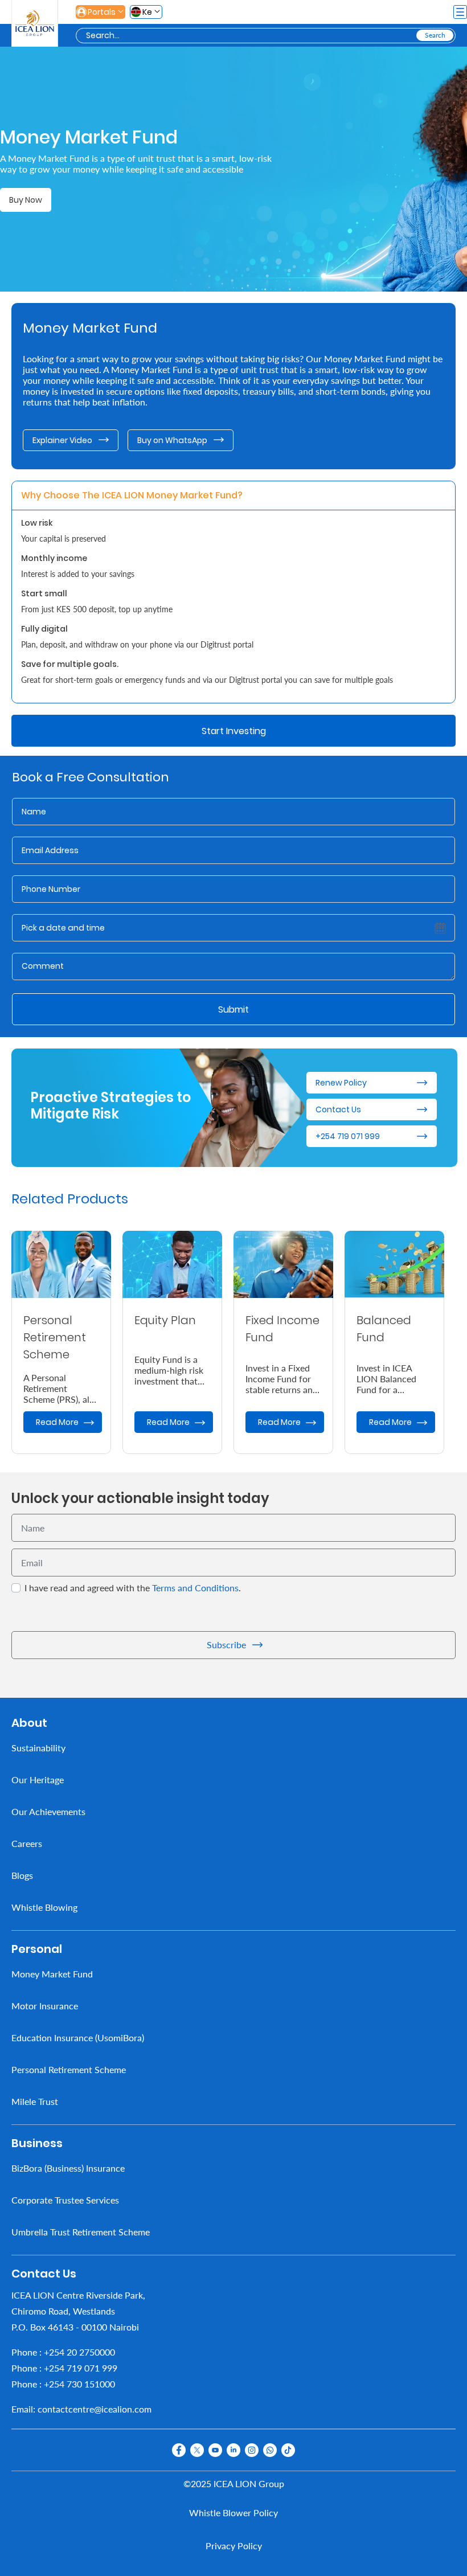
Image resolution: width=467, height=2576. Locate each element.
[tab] (133, 495)
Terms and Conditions (195, 1588)
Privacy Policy (234, 2546)
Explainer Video (62, 440)
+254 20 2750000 (79, 2352)
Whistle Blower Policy (233, 2512)
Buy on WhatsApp (172, 440)
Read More (57, 1422)
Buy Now (26, 200)
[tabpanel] (233, 607)
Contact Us (338, 1109)
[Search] (435, 35)
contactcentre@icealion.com (95, 2409)
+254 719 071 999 (348, 1136)
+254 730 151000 (79, 2384)
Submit (233, 1009)
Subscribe (226, 1645)
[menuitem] (233, 1748)
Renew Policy (341, 1083)
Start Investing (234, 731)
